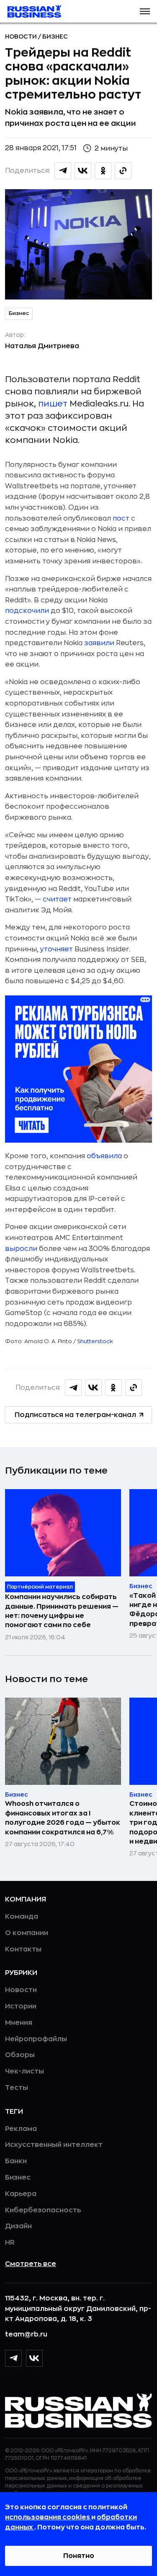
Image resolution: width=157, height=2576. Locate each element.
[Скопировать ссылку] (123, 171)
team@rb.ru (26, 2334)
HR (10, 2243)
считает (58, 899)
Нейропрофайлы (36, 2039)
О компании (27, 1933)
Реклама (21, 2129)
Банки (16, 2161)
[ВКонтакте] (34, 2358)
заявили (100, 643)
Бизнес (55, 36)
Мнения (19, 2023)
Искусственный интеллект (54, 2145)
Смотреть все (31, 2264)
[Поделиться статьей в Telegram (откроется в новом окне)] (63, 171)
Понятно (79, 2556)
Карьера (21, 2194)
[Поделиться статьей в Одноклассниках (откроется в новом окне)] (103, 171)
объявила (104, 1156)
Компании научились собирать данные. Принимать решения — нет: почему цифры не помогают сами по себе (62, 1611)
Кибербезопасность (43, 2210)
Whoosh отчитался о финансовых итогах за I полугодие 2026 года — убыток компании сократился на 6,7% (63, 1818)
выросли (21, 1249)
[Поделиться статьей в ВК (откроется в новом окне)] (83, 171)
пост (122, 518)
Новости (22, 36)
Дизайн (18, 2226)
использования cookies (48, 2517)
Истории (21, 2006)
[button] (145, 11)
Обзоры (20, 2055)
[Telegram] (13, 2358)
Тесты (17, 2088)
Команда (22, 1917)
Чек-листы (24, 2071)
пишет (53, 404)
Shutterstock (95, 1341)
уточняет (57, 949)
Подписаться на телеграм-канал (75, 1415)
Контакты (23, 1949)
